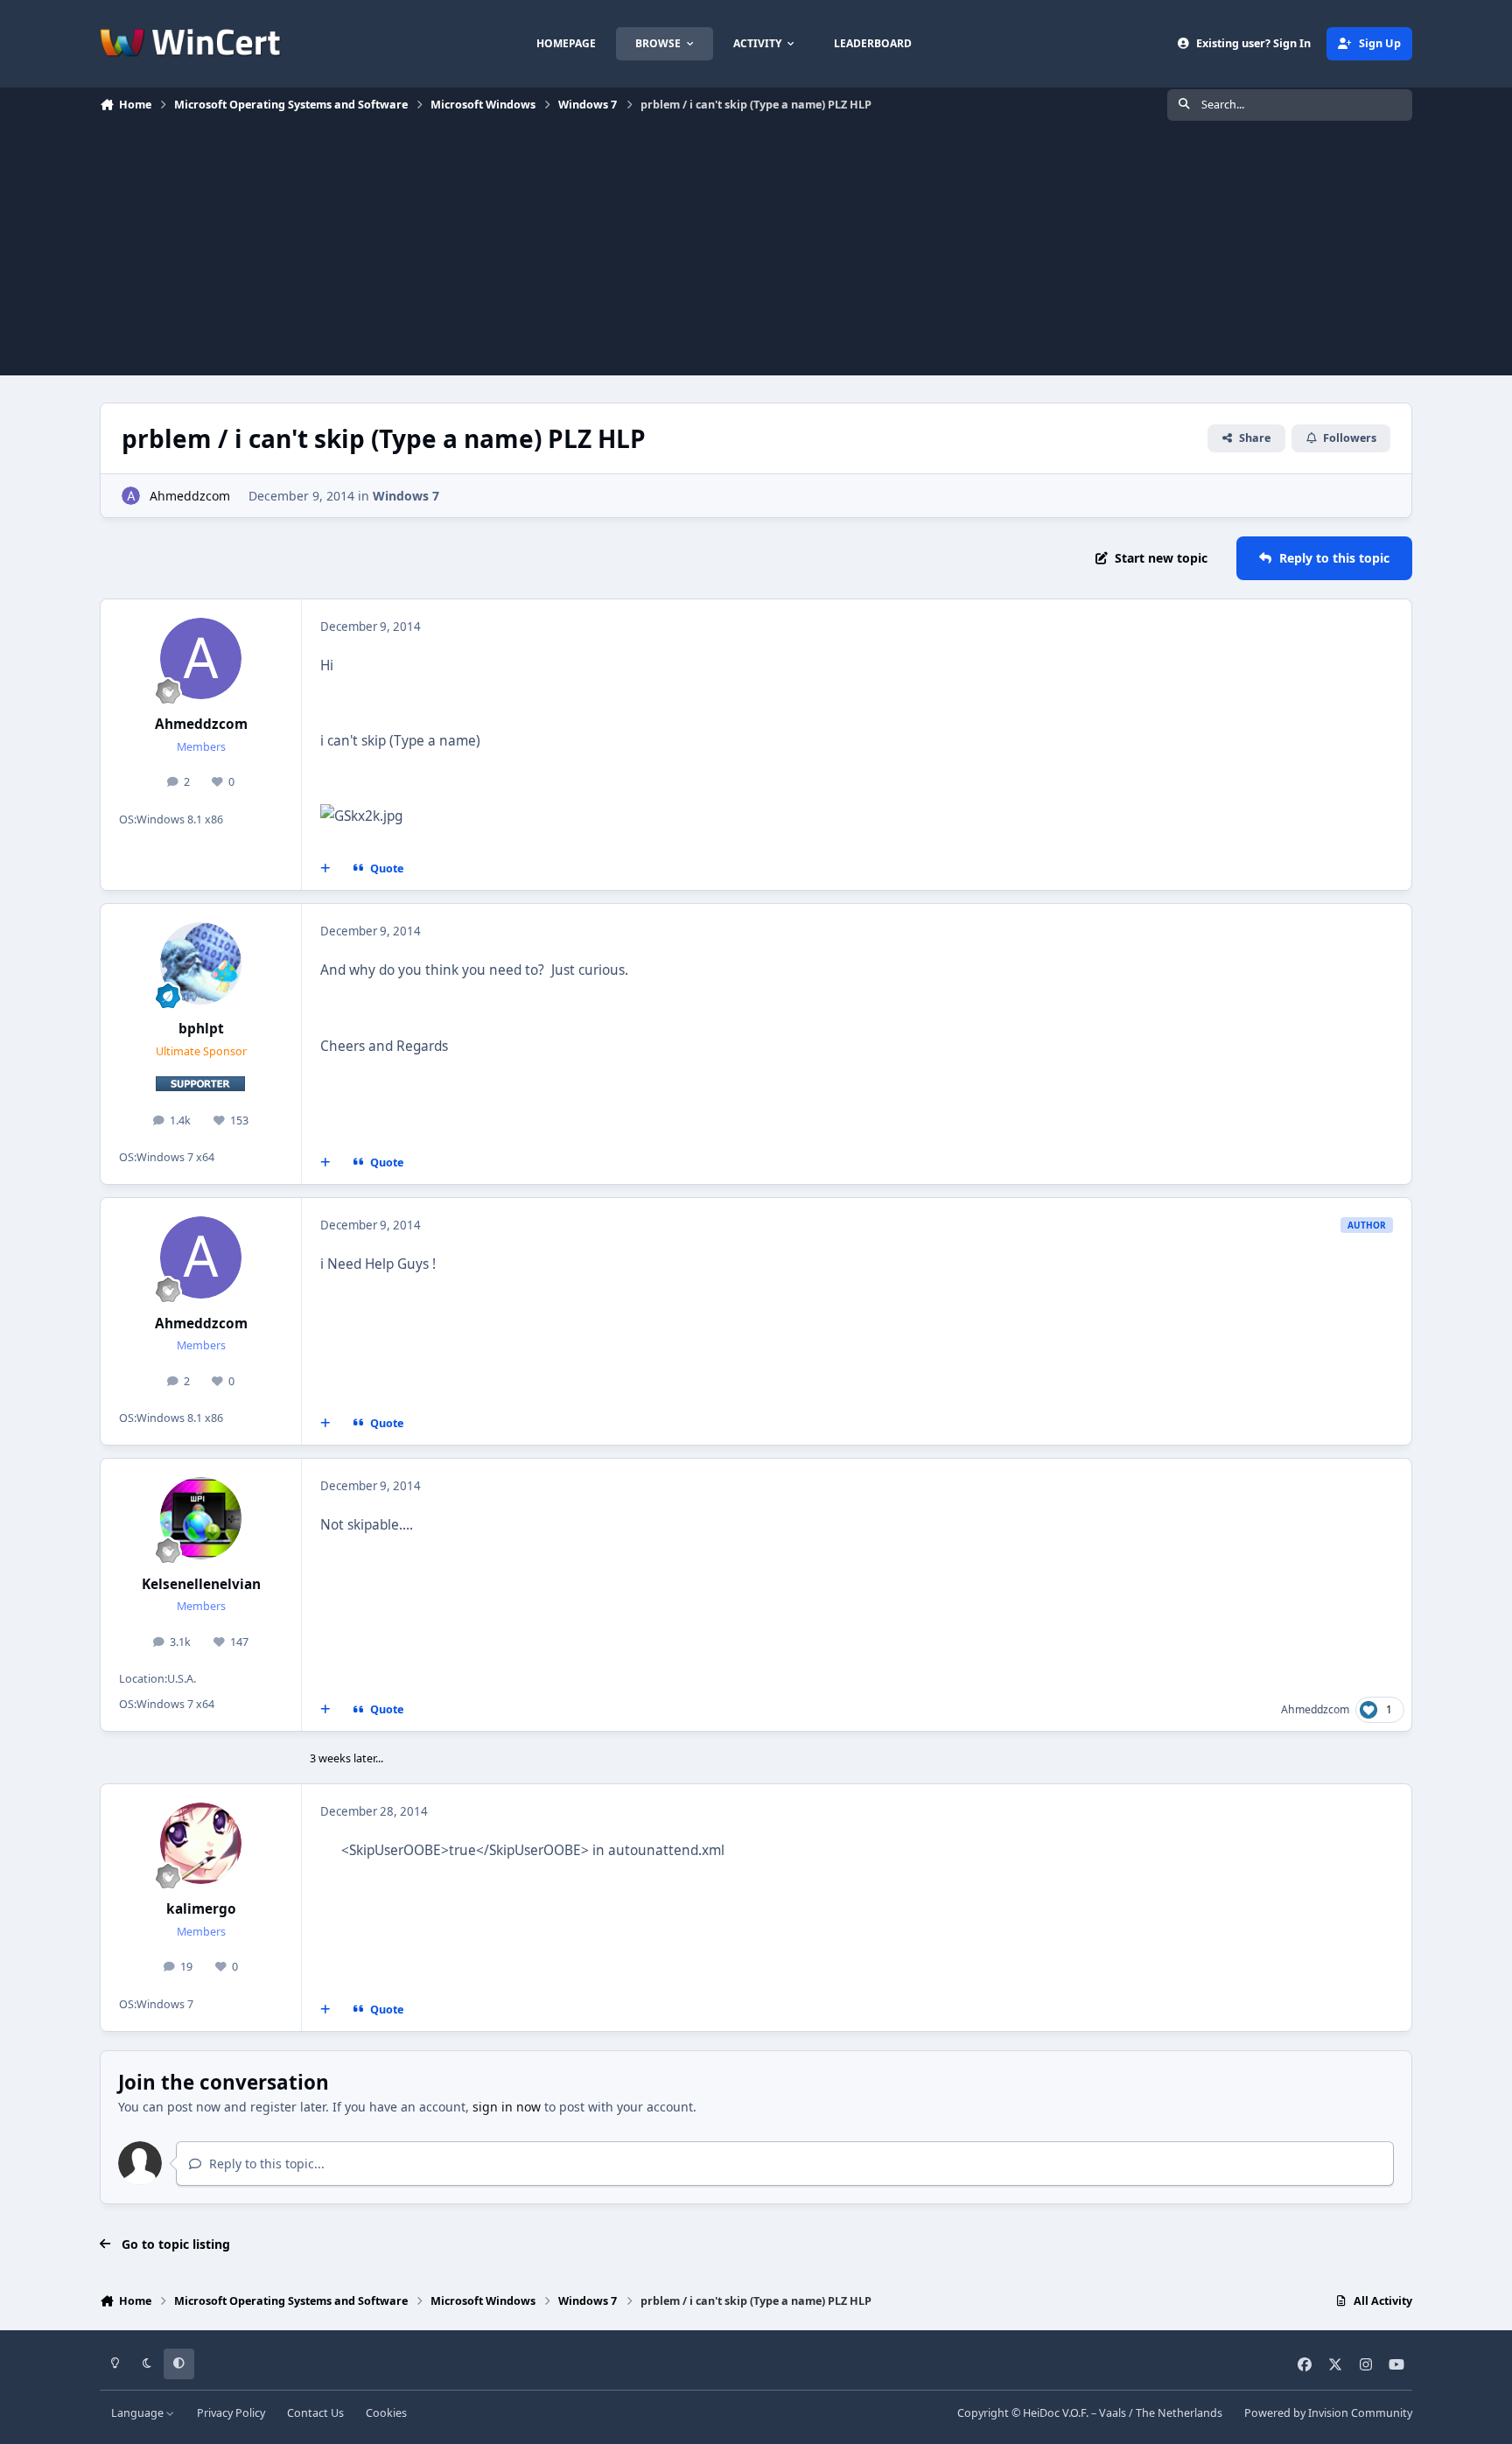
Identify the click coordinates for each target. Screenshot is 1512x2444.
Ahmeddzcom (190, 496)
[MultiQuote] (325, 869)
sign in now (507, 2107)
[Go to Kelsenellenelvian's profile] (201, 1518)
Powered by (1328, 2413)
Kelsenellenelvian (201, 1584)
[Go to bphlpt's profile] (201, 963)
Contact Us (315, 2413)
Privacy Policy (231, 2413)
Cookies (386, 2413)
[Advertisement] (756, 253)
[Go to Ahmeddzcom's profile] (131, 496)
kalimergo (201, 1909)
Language (139, 2413)
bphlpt (201, 1029)
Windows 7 (406, 496)
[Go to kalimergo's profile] (201, 1844)
